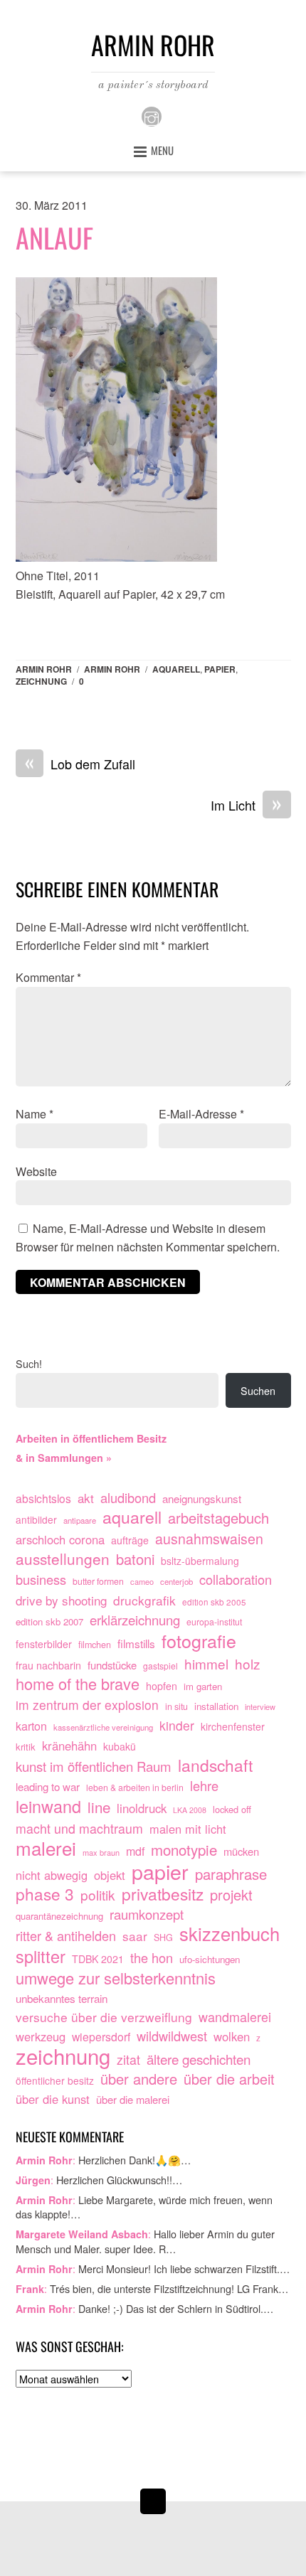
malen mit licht (188, 1829)
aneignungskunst (202, 1498)
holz (248, 1664)
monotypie (184, 1850)
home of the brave (78, 1684)
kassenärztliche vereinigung (103, 1727)
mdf (135, 1851)
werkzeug (41, 2036)
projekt (231, 1895)
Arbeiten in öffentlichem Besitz (91, 1438)
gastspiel (160, 1666)
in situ (176, 1706)
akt (86, 1498)
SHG (163, 1938)
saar (135, 1936)
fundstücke (112, 1665)
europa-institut (214, 1622)
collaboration (236, 1580)
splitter (41, 1957)
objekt (110, 1875)
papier (220, 669)
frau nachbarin (48, 1665)
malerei (46, 1848)
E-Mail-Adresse (201, 1114)
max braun (101, 1852)
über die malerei (133, 2099)
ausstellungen (63, 1559)
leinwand (48, 1807)
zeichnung (41, 681)
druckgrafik (144, 1600)
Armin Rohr (44, 669)
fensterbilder (44, 1644)
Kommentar (48, 977)
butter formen (98, 1581)
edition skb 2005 (214, 1602)
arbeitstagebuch (218, 1518)
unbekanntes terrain (62, 1998)
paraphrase (231, 1874)
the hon (152, 1958)
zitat (128, 2059)
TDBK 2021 (98, 1959)
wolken (232, 2036)
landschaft (215, 1765)
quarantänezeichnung (59, 1916)
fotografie (199, 1641)
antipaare (80, 1520)
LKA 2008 (190, 1810)
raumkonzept (147, 1914)
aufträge (130, 1540)
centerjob (176, 1581)
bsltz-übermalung (200, 1561)
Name (35, 1114)
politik (98, 1895)
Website (36, 1171)
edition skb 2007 (49, 1621)
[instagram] (152, 115)
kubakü (120, 1746)
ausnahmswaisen (209, 1539)
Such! (29, 1363)
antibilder (36, 1519)
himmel (206, 1664)
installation (216, 1706)
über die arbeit (229, 2079)
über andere (139, 2079)
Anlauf (54, 237)
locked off (232, 1809)
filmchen (95, 1645)
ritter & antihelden (66, 1936)
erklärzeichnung (135, 1620)
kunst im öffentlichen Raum (94, 1767)
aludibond (128, 1498)
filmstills (136, 1643)
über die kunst (53, 2099)
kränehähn (69, 1746)
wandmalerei (235, 2017)
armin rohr (112, 669)
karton (31, 1726)
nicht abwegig (52, 1875)
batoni (135, 1559)
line (99, 1807)
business (41, 1580)
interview (260, 1706)
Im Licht (246, 806)
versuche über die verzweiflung (104, 2017)
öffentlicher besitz (55, 2080)
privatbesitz (163, 1894)
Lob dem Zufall (80, 764)
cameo (142, 1581)
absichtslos (43, 1498)
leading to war (48, 1786)
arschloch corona (60, 1539)
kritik (26, 1747)
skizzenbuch (229, 1934)
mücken (241, 1851)
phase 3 (45, 1894)
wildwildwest (172, 2036)
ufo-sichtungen (210, 1959)
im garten (203, 1686)
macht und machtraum (79, 1828)
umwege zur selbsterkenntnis (116, 1978)
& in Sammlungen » (64, 1458)
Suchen (258, 1390)
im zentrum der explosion (87, 1705)
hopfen (162, 1686)
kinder (177, 1725)
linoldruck (142, 1808)
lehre (204, 1786)
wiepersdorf (101, 2036)
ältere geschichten (199, 2059)
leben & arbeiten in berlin (135, 1787)
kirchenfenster (233, 1726)
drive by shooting (61, 1600)
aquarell (176, 669)
